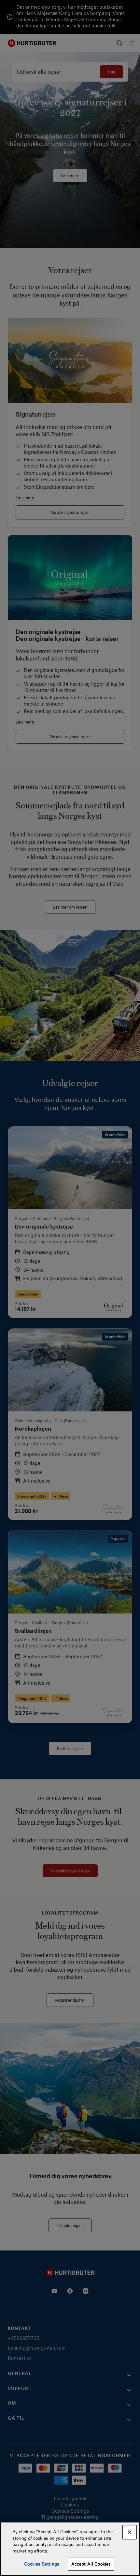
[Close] (130, 2532)
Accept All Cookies (91, 2564)
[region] (70, 2549)
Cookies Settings (42, 2564)
